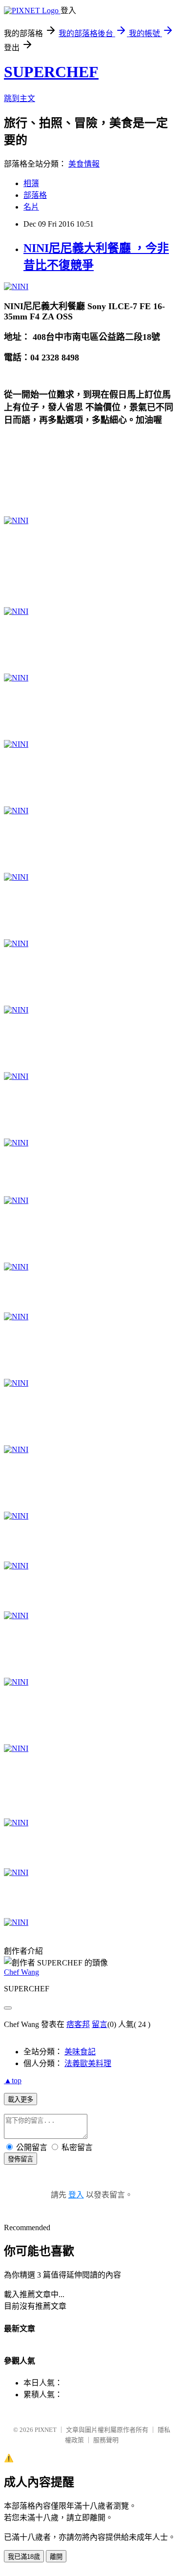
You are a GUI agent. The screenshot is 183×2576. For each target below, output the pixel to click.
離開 (56, 2557)
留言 (100, 2024)
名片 (31, 207)
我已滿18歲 (24, 2557)
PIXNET (46, 2430)
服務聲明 (106, 2440)
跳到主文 (20, 98)
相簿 (31, 183)
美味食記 (80, 2052)
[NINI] (16, 286)
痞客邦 (78, 2024)
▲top (13, 2080)
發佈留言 (20, 2159)
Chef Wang (21, 1972)
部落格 (35, 195)
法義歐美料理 (88, 2063)
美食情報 (84, 164)
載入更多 (20, 2100)
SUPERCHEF (51, 72)
